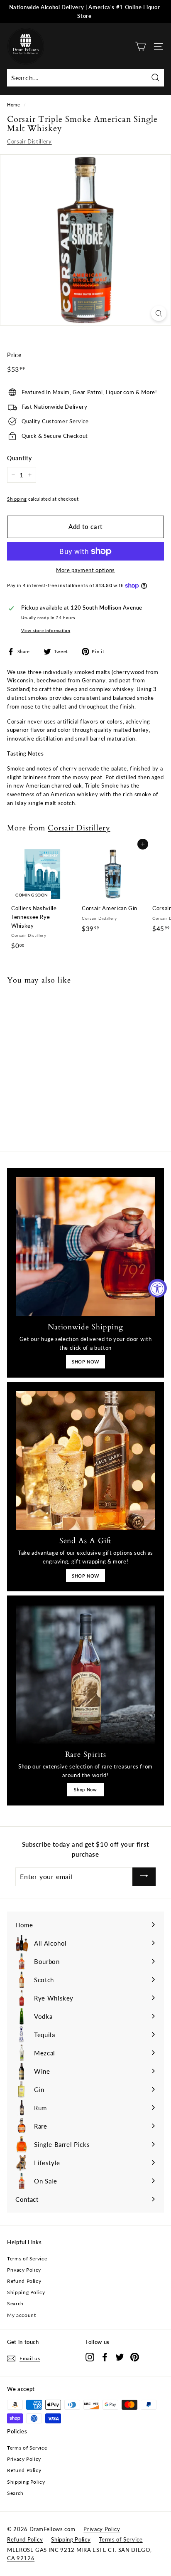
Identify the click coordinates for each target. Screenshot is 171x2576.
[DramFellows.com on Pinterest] (135, 2357)
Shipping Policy (26, 2292)
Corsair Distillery (29, 141)
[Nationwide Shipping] (85, 1247)
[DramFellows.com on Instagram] (90, 2357)
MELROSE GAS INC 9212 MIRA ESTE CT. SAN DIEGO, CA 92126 (79, 2554)
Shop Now (85, 1789)
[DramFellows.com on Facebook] (105, 2357)
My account (22, 2315)
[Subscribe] (144, 1877)
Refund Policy (24, 2281)
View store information (46, 630)
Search (15, 2303)
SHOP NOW (85, 1362)
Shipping (17, 499)
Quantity (19, 458)
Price (14, 355)
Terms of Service (27, 2259)
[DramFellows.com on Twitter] (120, 2357)
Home (14, 105)
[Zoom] (159, 313)
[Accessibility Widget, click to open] (158, 1288)
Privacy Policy (24, 2270)
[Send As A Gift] (85, 1460)
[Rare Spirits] (85, 1674)
